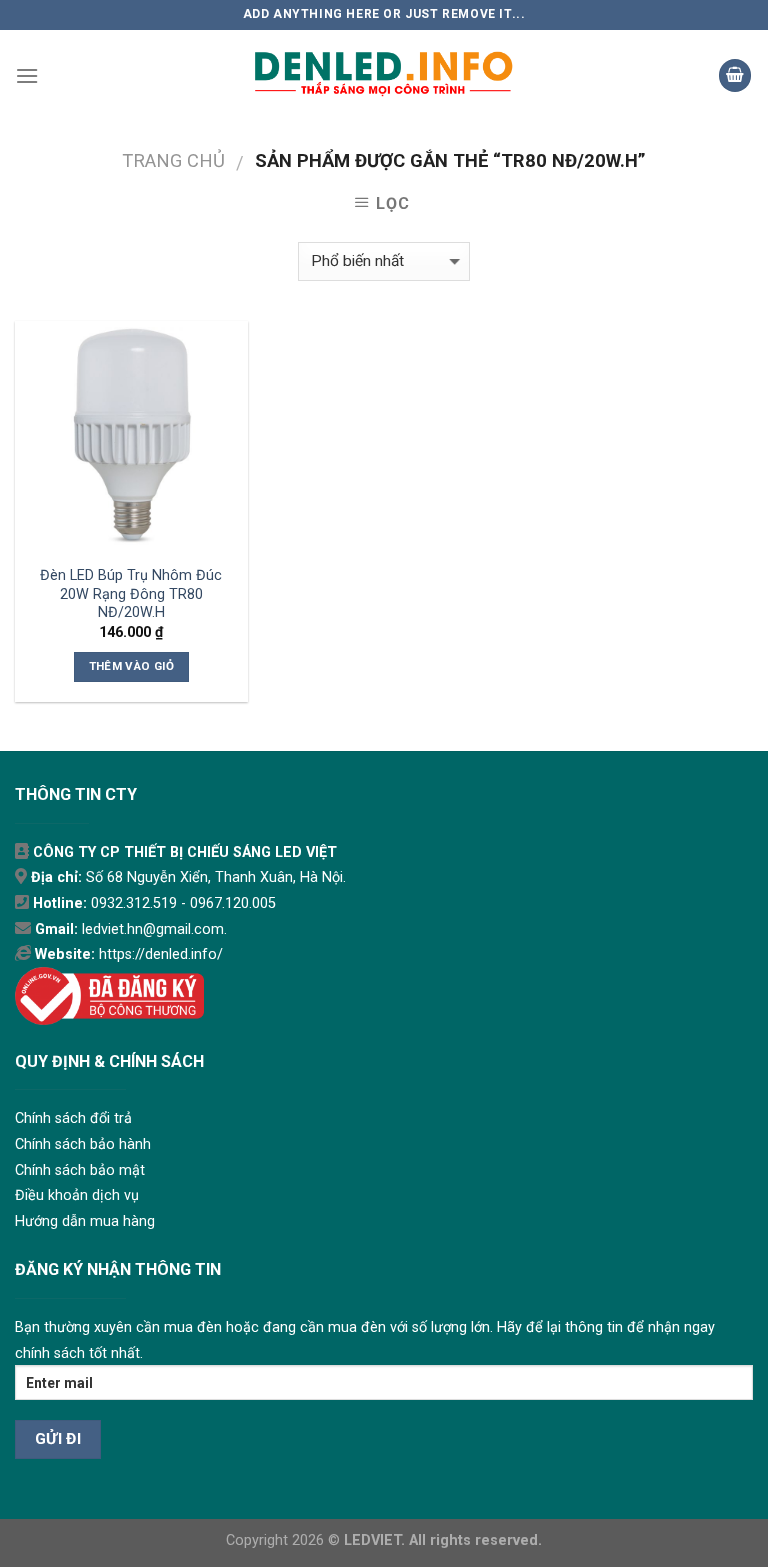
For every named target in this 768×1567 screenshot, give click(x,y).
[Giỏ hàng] (735, 75)
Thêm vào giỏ (131, 666)
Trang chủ (173, 160)
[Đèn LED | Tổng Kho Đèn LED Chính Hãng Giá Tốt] (384, 75)
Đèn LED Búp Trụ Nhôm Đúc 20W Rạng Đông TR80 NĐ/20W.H (131, 594)
